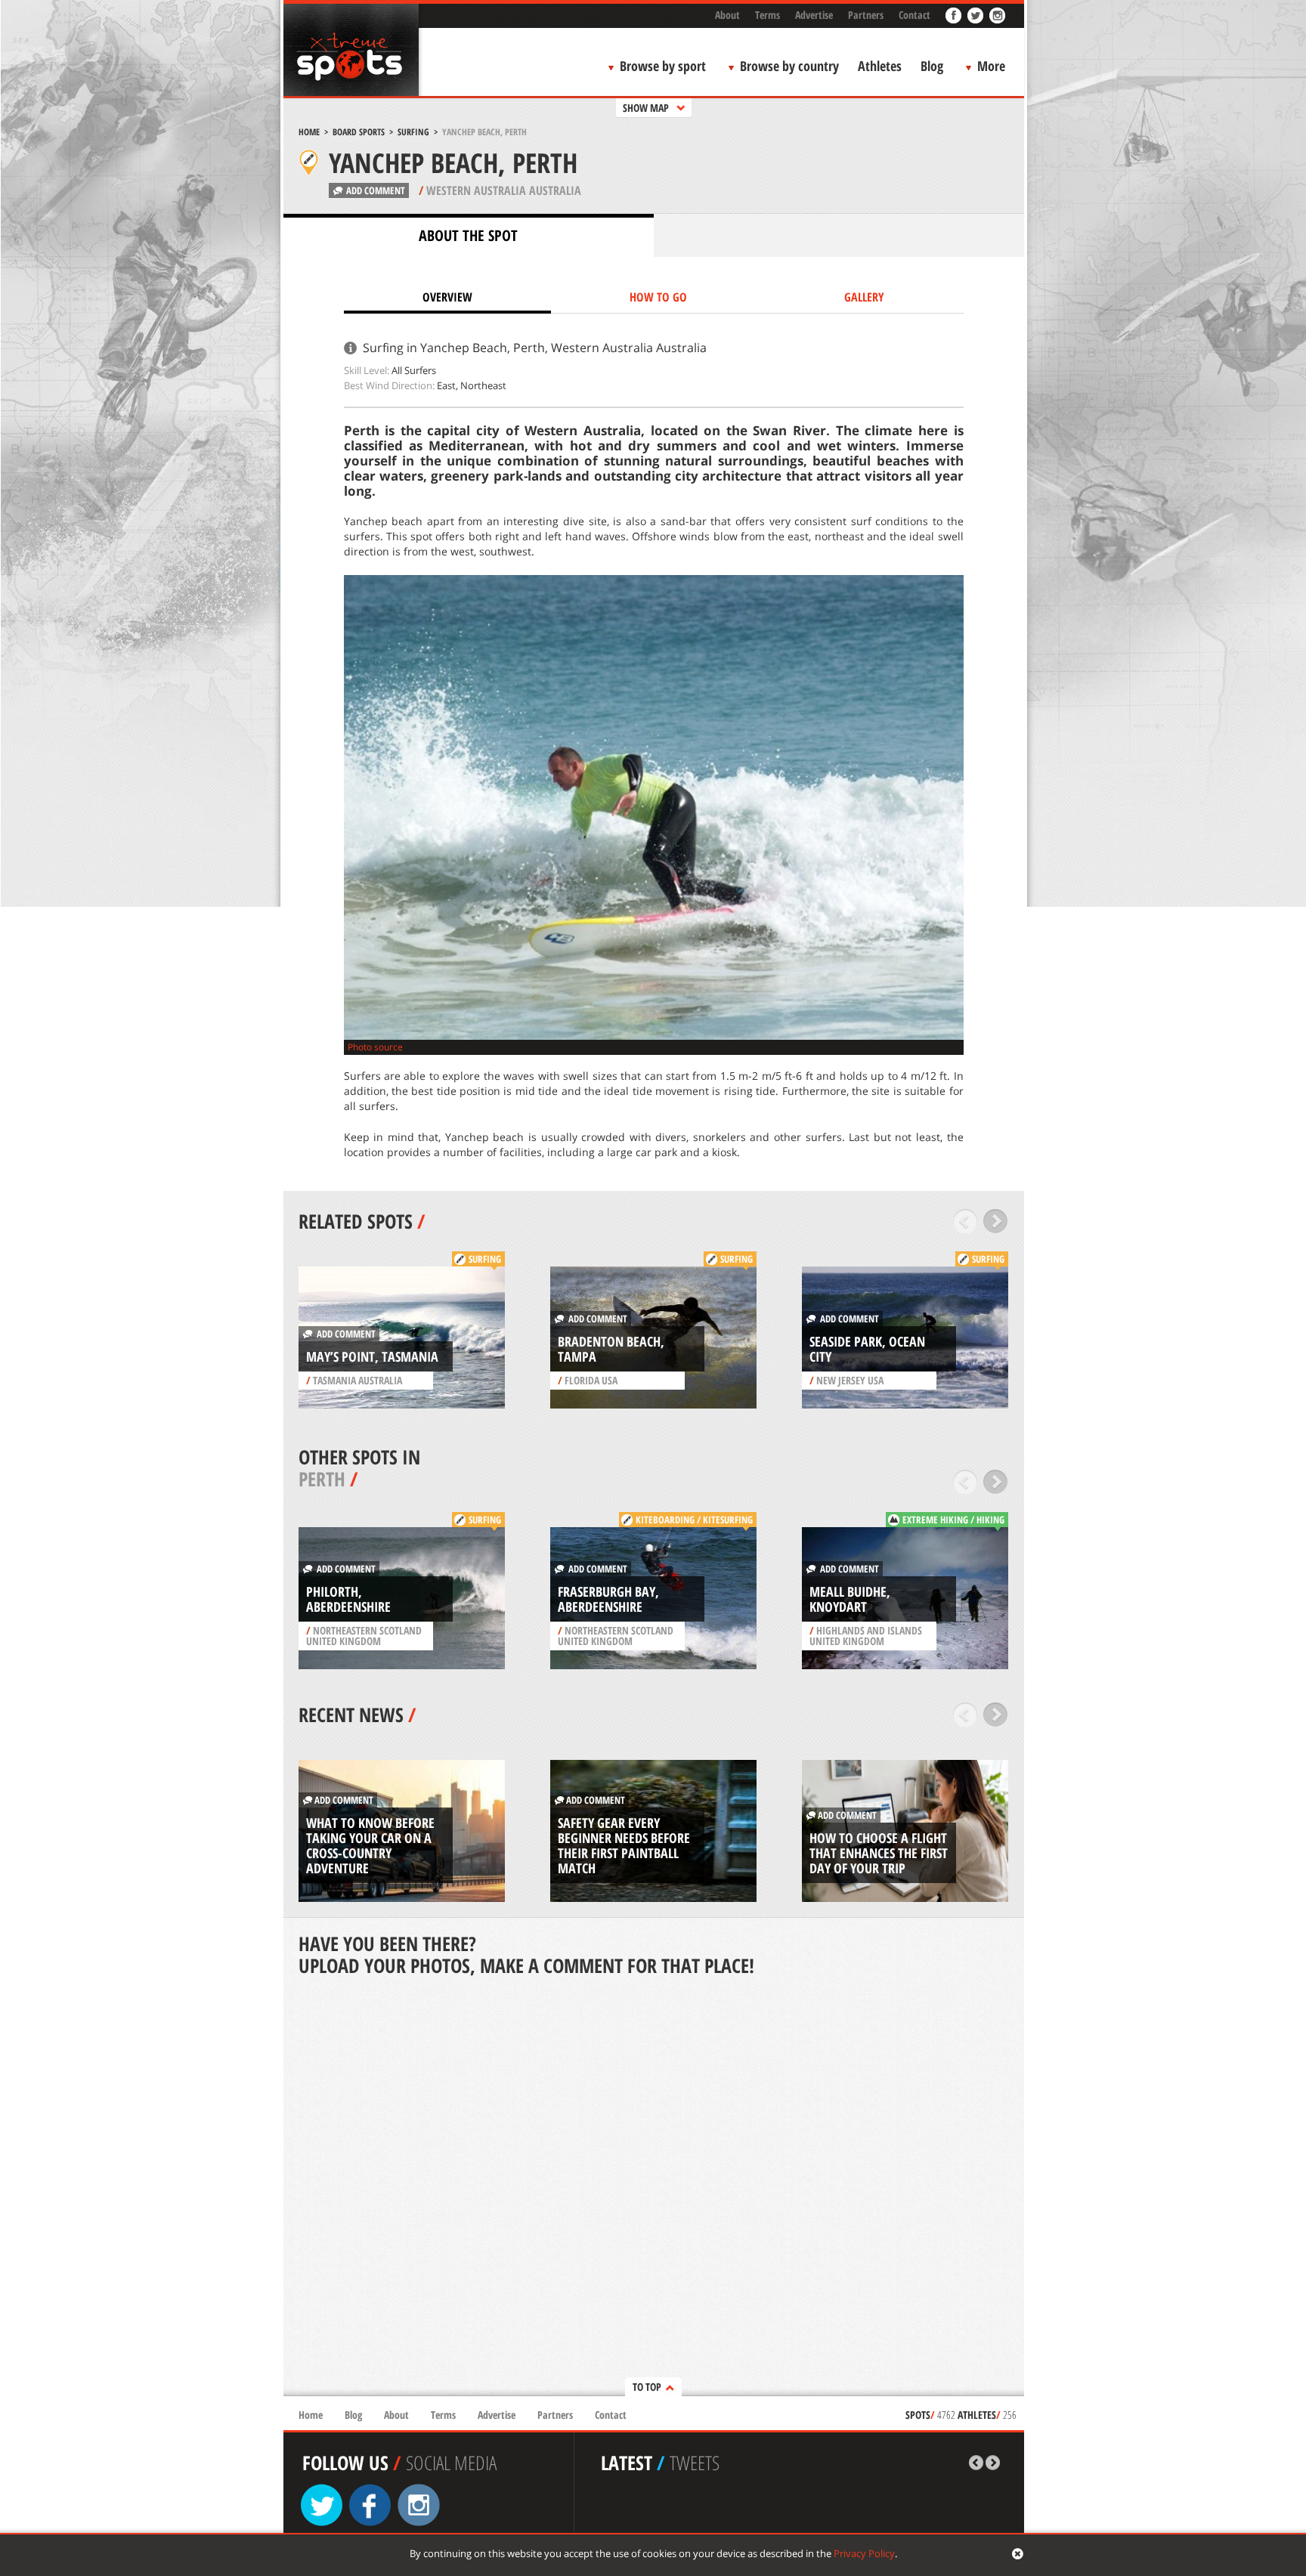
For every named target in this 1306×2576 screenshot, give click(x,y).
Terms (768, 15)
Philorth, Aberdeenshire (348, 1599)
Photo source (375, 1047)
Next (996, 1221)
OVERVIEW (447, 297)
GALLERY (864, 297)
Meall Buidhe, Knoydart (850, 1599)
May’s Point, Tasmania (372, 1356)
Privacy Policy (864, 2553)
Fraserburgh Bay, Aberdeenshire (608, 1599)
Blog (932, 66)
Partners (866, 15)
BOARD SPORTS (359, 132)
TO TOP (647, 2387)
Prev (966, 1221)
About (727, 15)
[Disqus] (654, 2188)
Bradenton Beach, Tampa (611, 1349)
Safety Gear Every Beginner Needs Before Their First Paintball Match (624, 1845)
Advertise (814, 15)
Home (309, 132)
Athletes (880, 66)
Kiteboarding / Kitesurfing (694, 1520)
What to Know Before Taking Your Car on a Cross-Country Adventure (370, 1845)
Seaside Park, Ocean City (867, 1349)
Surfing (413, 132)
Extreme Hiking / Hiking (953, 1520)
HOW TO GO (658, 297)
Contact (915, 15)
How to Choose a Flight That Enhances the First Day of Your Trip (879, 1853)
